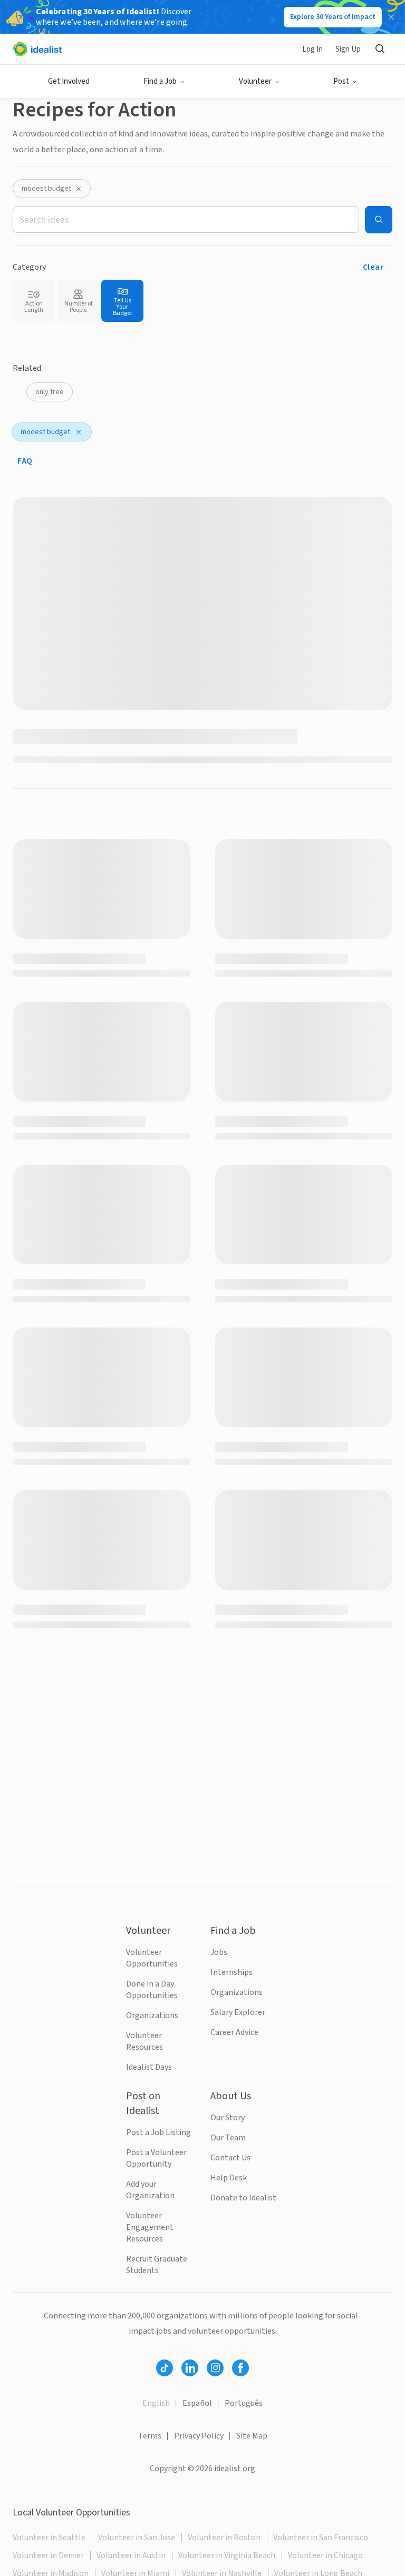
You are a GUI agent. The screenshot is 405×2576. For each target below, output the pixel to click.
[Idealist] (37, 49)
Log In (312, 49)
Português (244, 2403)
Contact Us (230, 2158)
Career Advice (234, 2032)
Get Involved (69, 81)
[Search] (380, 49)
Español (197, 2403)
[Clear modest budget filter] (79, 189)
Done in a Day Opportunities (152, 1990)
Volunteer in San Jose (137, 2538)
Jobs (219, 1952)
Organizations (152, 2015)
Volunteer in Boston (224, 2538)
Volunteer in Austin (131, 2555)
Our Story (228, 2118)
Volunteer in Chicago (325, 2555)
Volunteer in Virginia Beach (227, 2555)
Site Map (252, 2436)
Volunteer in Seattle (49, 2538)
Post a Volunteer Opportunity (156, 2158)
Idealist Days (149, 2067)
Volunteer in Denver (48, 2555)
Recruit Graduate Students (157, 2265)
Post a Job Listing (158, 2132)
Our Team (228, 2138)
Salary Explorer (238, 2012)
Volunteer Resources (144, 2041)
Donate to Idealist (243, 2198)
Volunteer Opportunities (152, 1958)
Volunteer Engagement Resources (150, 2227)
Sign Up (348, 49)
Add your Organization (150, 2190)
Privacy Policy (199, 2436)
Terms (150, 2436)
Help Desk (229, 2178)
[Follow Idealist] (165, 2368)
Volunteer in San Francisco (321, 2538)
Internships (232, 1972)
